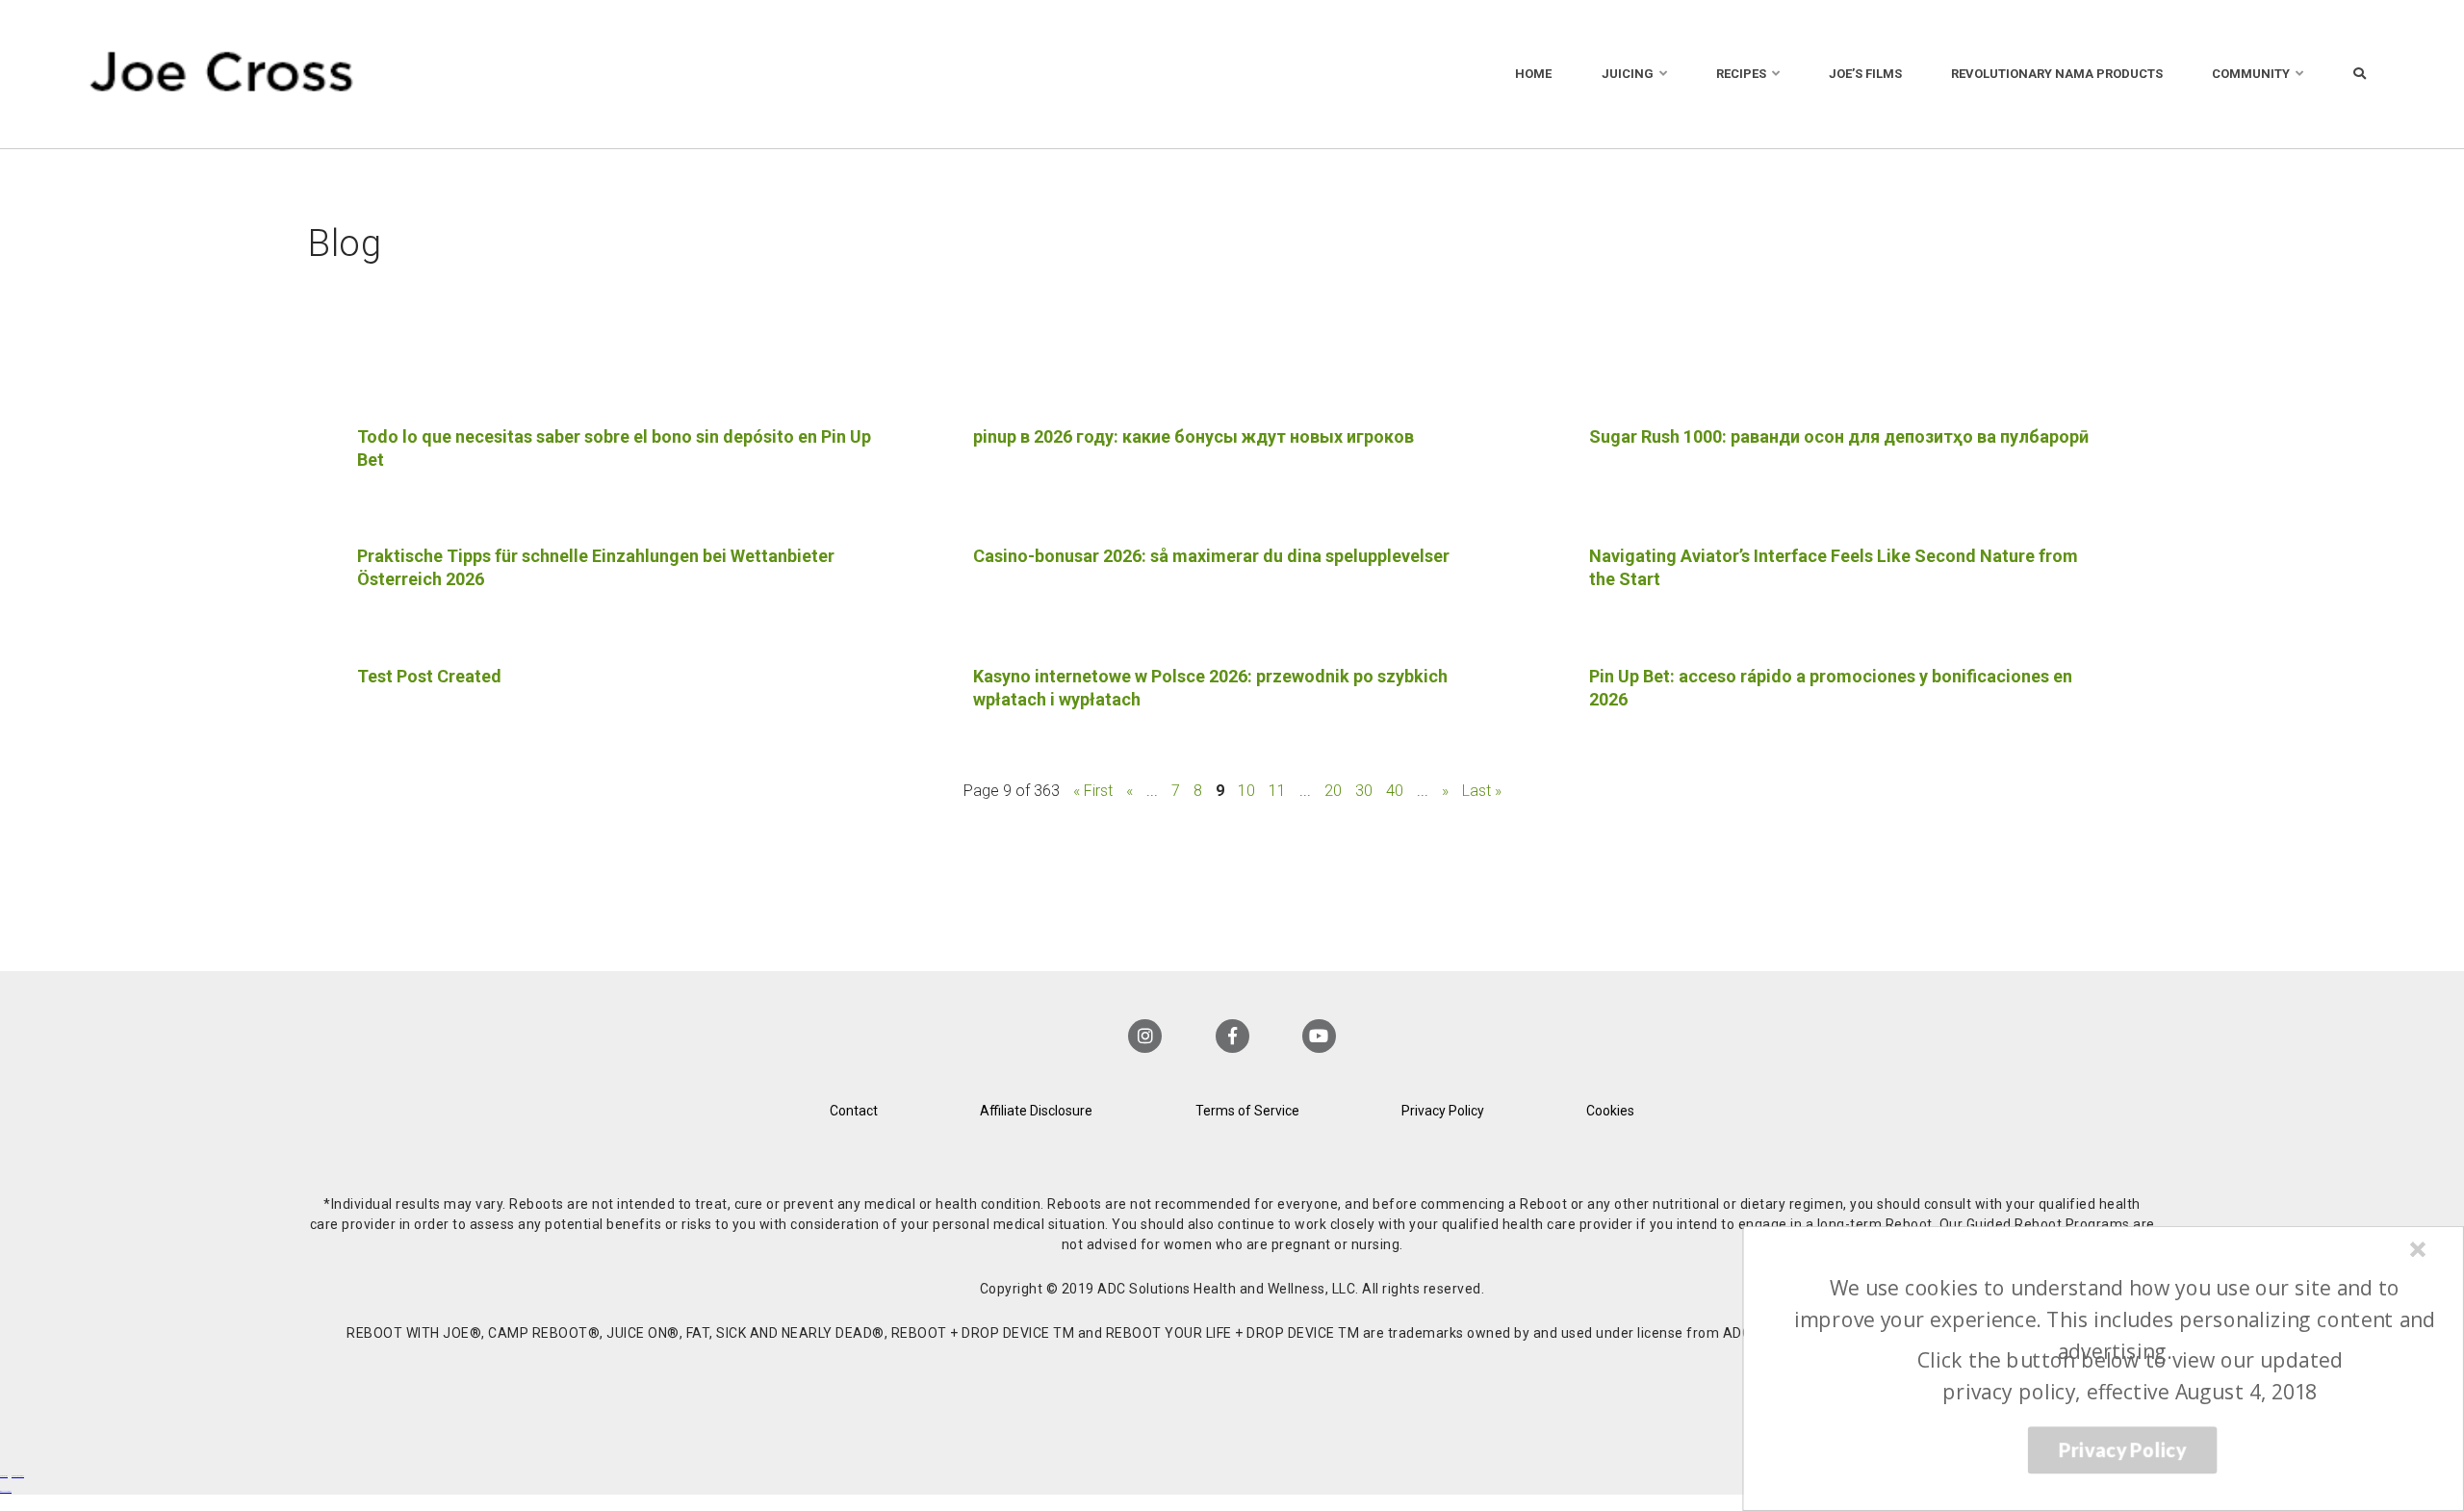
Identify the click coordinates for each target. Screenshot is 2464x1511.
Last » (1482, 791)
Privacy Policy (1443, 1111)
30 (1364, 791)
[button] (2114, 1319)
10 (1246, 791)
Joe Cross (222, 74)
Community (2251, 74)
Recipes (1741, 74)
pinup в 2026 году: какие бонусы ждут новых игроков (1193, 436)
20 (1333, 791)
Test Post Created (429, 676)
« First (1093, 791)
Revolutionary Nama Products (2057, 74)
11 (1277, 791)
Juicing (1628, 74)
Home (1533, 74)
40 (1395, 791)
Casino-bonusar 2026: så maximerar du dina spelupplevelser (1211, 556)
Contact (854, 1111)
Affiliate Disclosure (1036, 1111)
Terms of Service (1247, 1111)
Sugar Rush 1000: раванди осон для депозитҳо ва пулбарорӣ (1839, 436)
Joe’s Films (1865, 74)
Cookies (1610, 1111)
